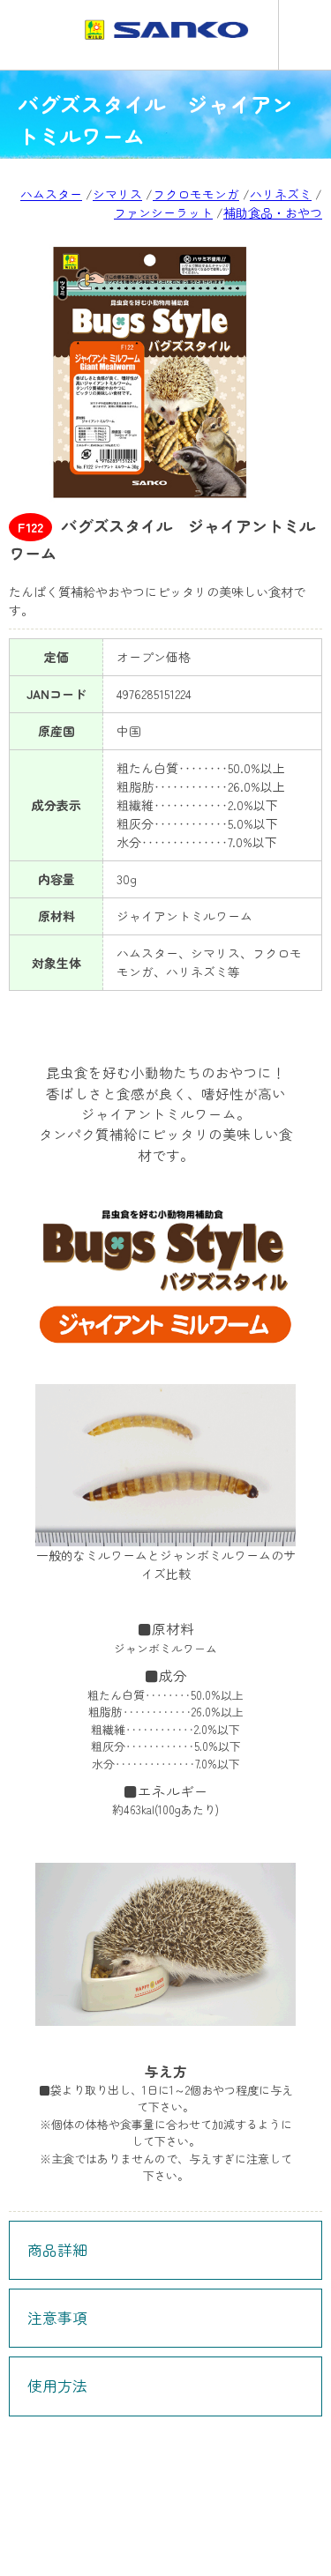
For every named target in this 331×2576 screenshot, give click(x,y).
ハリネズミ (281, 194)
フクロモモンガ (196, 194)
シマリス (117, 194)
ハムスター (51, 194)
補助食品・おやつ (273, 212)
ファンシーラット (163, 212)
